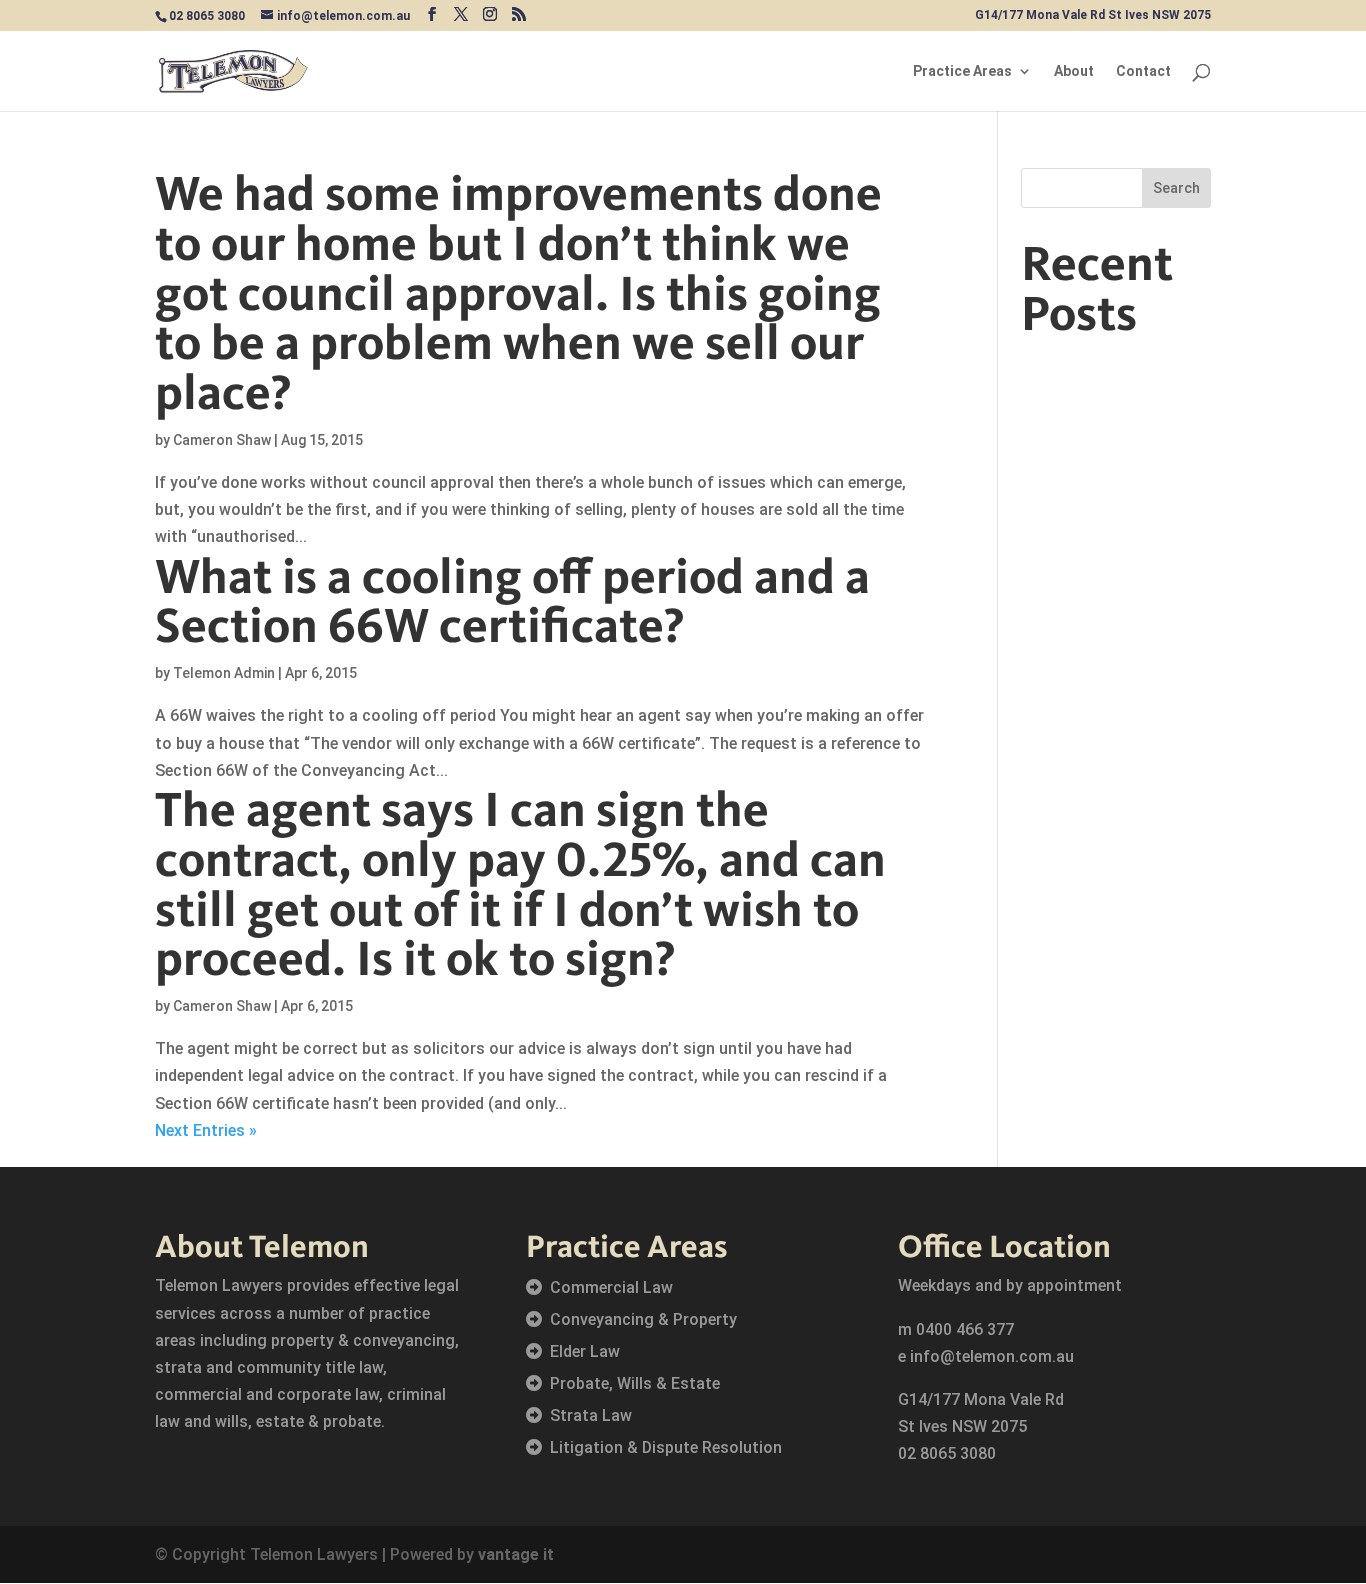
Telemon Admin (224, 673)
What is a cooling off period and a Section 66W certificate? (512, 600)
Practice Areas (962, 71)
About (1074, 71)
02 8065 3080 (947, 1453)
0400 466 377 (965, 1329)
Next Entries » (206, 1130)
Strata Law (591, 1415)
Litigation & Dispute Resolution (666, 1447)
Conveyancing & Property (643, 1319)
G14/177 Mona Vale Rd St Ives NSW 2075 (1093, 15)
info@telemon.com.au (992, 1356)
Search (1176, 188)
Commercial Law (611, 1287)
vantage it (516, 1554)
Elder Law (585, 1351)
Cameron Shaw (222, 440)
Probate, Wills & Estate (635, 1383)
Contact (1143, 71)
